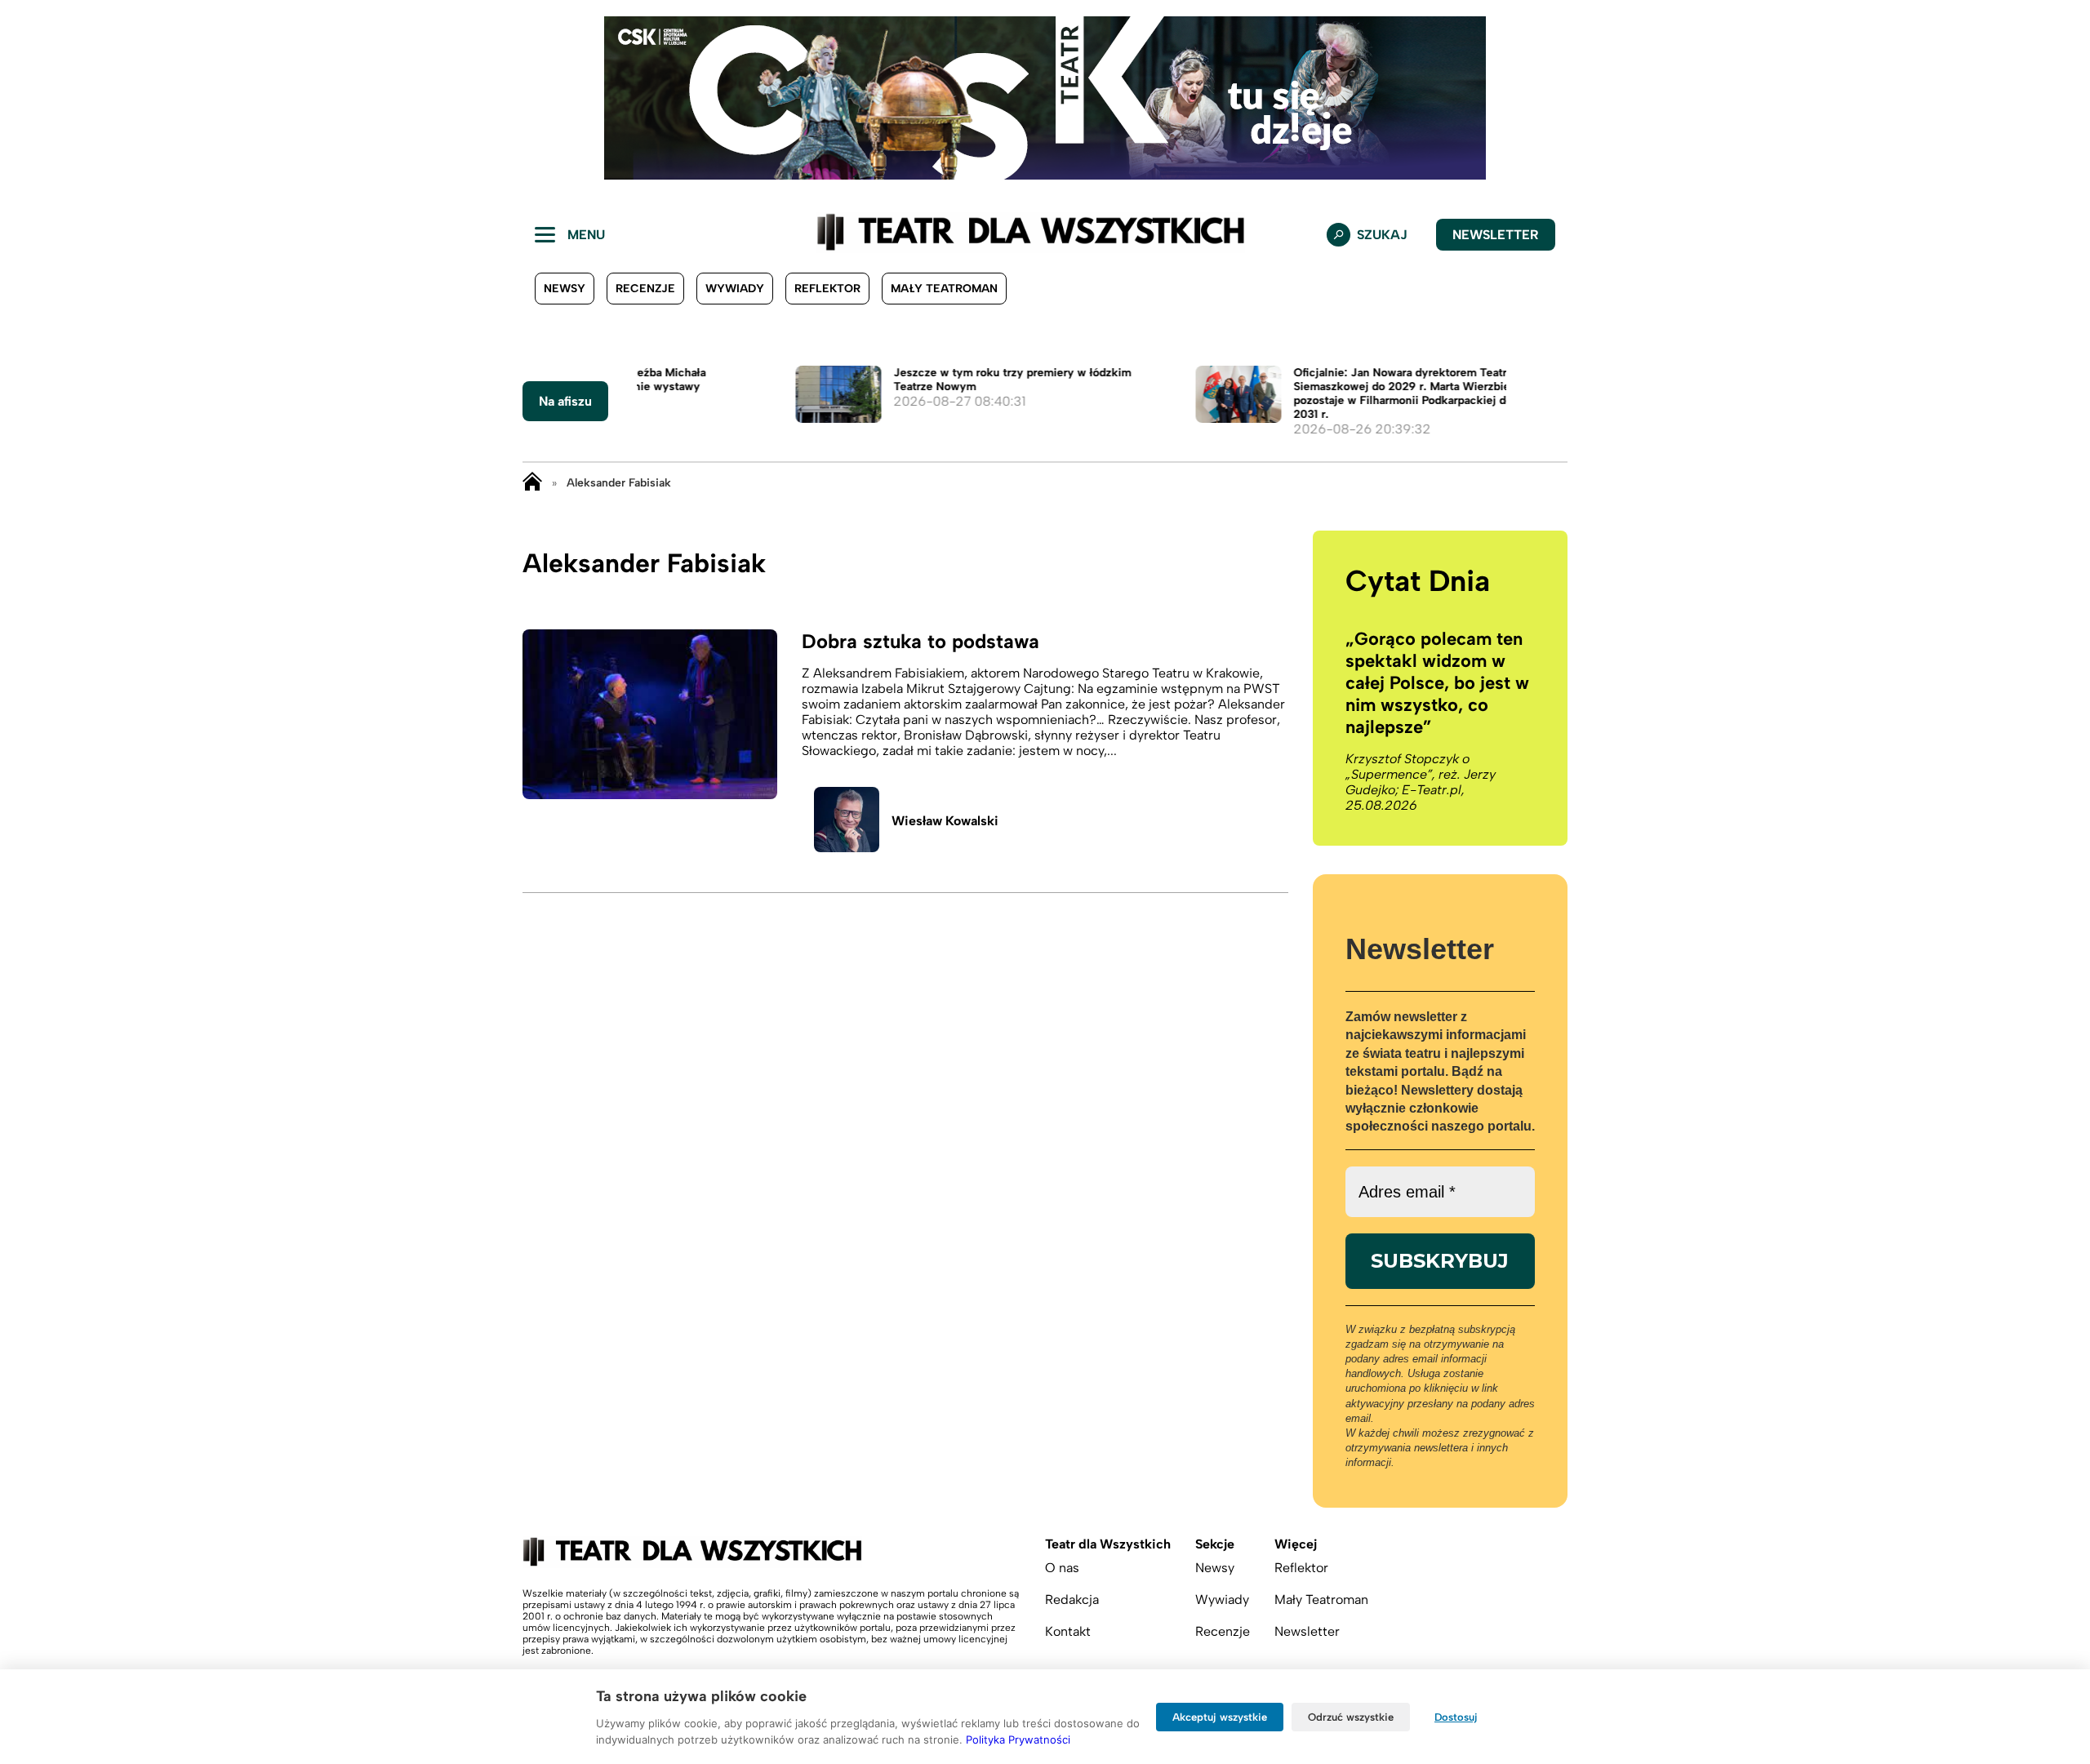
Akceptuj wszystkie (1220, 1717)
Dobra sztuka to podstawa (920, 641)
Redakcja (1072, 1600)
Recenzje (645, 289)
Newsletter (1496, 235)
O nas (1062, 1568)
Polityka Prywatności (1018, 1740)
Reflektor (827, 289)
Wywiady (735, 289)
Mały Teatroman (944, 289)
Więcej (1296, 1544)
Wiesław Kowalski (945, 821)
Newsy (565, 289)
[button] (25, 98)
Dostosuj (1456, 1717)
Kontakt (1068, 1631)
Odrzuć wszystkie (1351, 1717)
